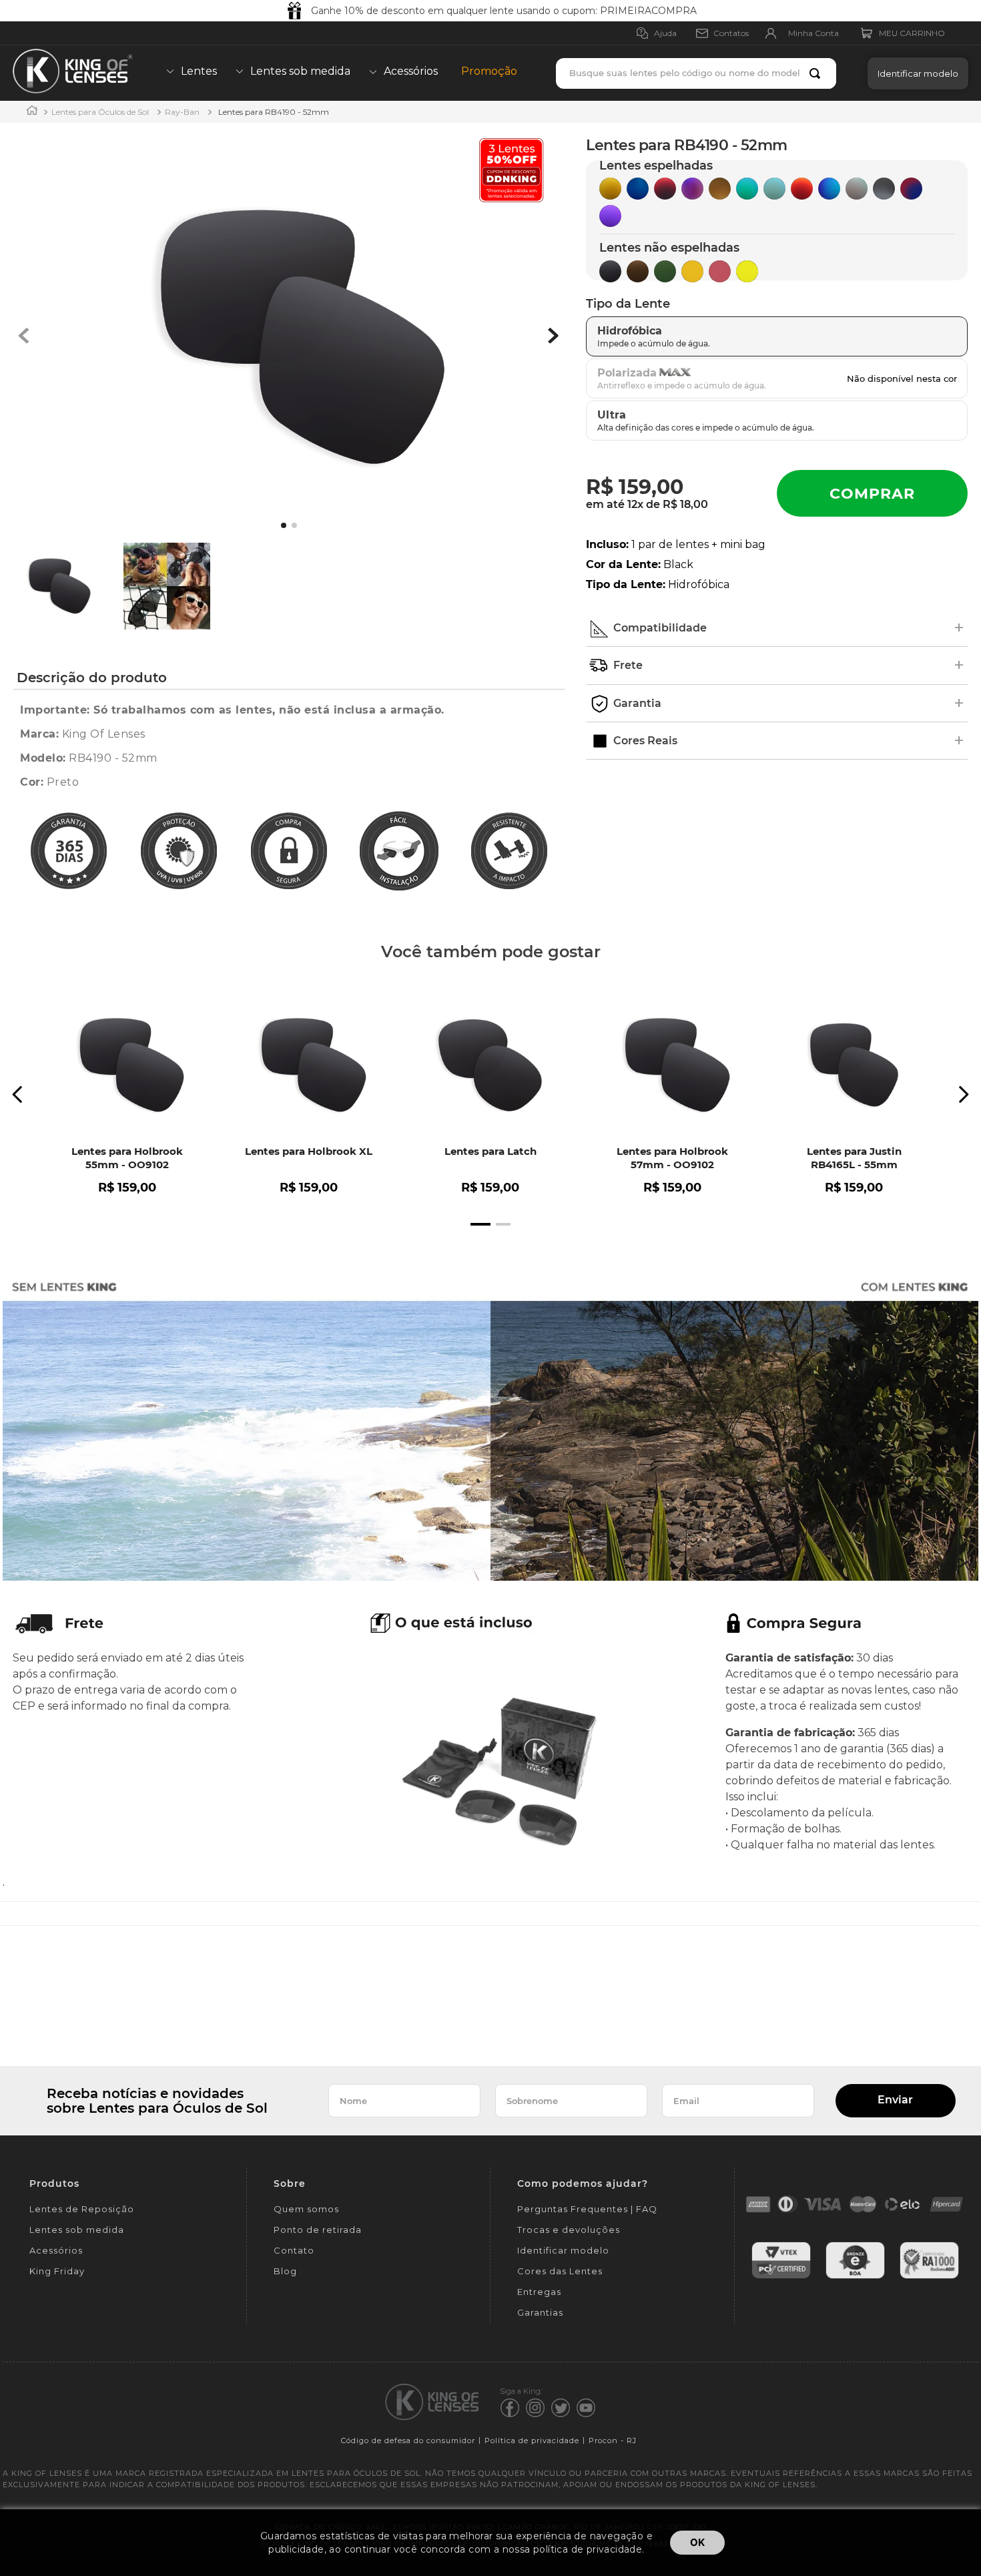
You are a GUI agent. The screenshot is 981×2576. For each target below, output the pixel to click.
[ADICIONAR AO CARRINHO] (872, 493)
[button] (915, 73)
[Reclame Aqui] (929, 2277)
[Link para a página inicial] (32, 112)
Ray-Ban (182, 112)
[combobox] (696, 73)
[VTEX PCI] (781, 2277)
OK (697, 2542)
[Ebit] (855, 2277)
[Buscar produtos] (817, 73)
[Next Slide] (963, 1094)
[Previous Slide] (18, 1094)
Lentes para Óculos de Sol (100, 112)
